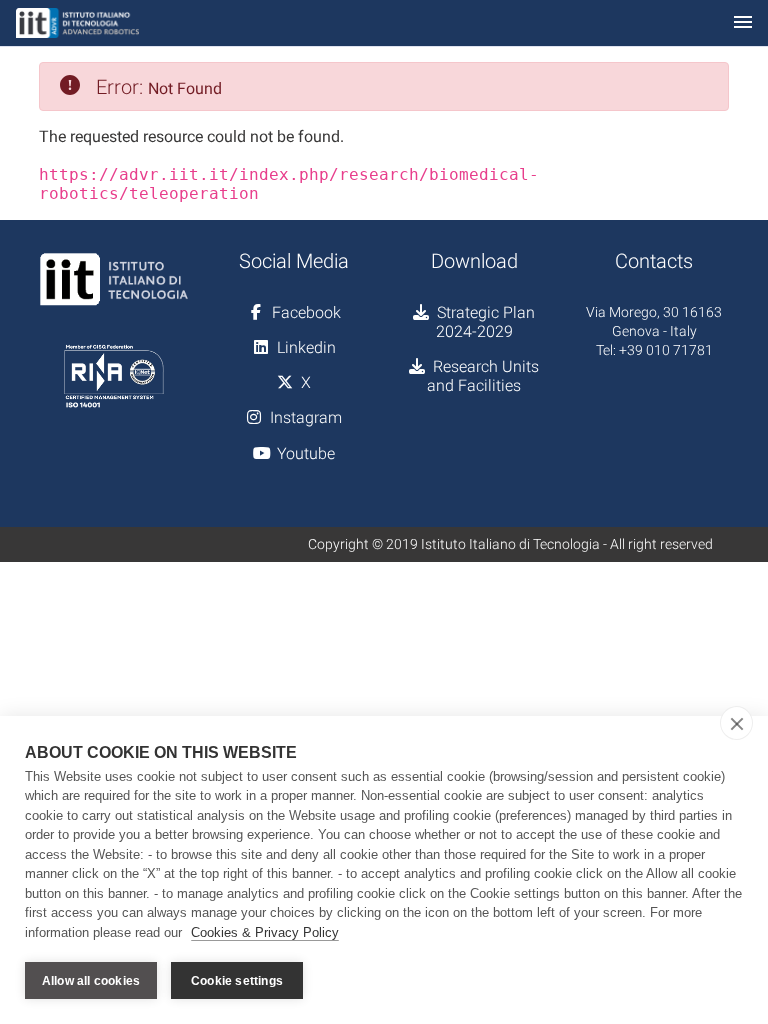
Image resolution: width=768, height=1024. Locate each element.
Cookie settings (237, 981)
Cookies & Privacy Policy (265, 932)
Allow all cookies (91, 981)
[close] (736, 723)
